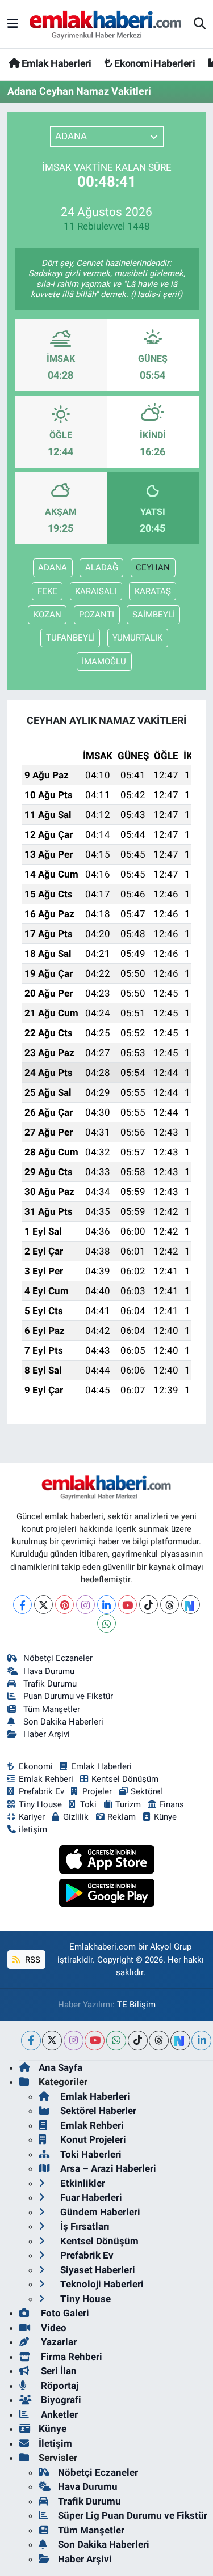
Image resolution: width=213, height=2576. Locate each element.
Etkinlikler (82, 2183)
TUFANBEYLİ (70, 638)
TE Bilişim (136, 2005)
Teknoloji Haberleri (101, 2284)
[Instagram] (85, 1605)
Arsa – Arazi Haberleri (107, 2168)
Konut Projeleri (92, 2139)
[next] (180, 2041)
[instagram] (74, 2041)
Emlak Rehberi (46, 1779)
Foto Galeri (64, 2313)
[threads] (159, 2041)
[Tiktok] (149, 1605)
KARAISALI (96, 591)
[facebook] (31, 2041)
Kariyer (32, 1817)
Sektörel (147, 1791)
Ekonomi (36, 1766)
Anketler (58, 2414)
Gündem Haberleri (99, 2212)
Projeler (97, 1791)
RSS (32, 1960)
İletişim (55, 2443)
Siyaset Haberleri (97, 2270)
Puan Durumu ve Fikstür (68, 1696)
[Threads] (170, 1605)
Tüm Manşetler (52, 1709)
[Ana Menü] (13, 24)
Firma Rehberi (70, 2357)
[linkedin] (201, 2041)
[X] (43, 1605)
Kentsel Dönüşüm (125, 1779)
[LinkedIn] (106, 1605)
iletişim (33, 1829)
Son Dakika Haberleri (63, 1722)
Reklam (122, 1817)
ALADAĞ (102, 567)
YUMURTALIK (137, 638)
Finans (172, 1804)
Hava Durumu (49, 1671)
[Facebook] (22, 1605)
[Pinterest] (64, 1605)
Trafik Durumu (50, 1684)
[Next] (191, 1605)
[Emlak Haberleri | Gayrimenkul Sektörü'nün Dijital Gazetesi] (106, 24)
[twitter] (52, 2041)
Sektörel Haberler (97, 2111)
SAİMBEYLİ (154, 615)
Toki (88, 1804)
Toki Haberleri (90, 2154)
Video (53, 2328)
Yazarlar (58, 2342)
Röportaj (59, 2386)
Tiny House (40, 1804)
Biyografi (60, 2400)
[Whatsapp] (106, 1623)
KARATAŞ (153, 591)
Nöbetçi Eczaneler (58, 1658)
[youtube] (95, 2041)
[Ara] (200, 24)
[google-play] (106, 1895)
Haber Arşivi (47, 1734)
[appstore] (106, 1861)
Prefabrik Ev (41, 1791)
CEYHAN (153, 567)
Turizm (128, 1804)
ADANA (53, 567)
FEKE (47, 591)
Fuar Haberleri (90, 2197)
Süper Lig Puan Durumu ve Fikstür (133, 2515)
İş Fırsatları (84, 2226)
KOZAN (47, 615)
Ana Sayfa (60, 2067)
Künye (165, 1817)
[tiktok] (138, 2041)
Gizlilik (76, 1817)
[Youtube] (128, 1605)
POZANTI (97, 615)
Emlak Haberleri (55, 63)
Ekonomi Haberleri (154, 63)
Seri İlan (58, 2371)
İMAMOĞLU (104, 662)
